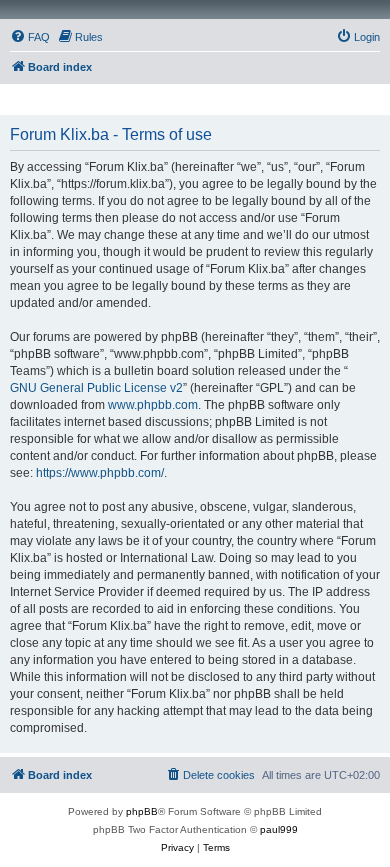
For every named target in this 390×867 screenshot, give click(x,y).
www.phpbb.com (153, 405)
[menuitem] (30, 37)
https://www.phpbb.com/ (100, 473)
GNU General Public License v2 (96, 388)
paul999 (279, 829)
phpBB (142, 811)
